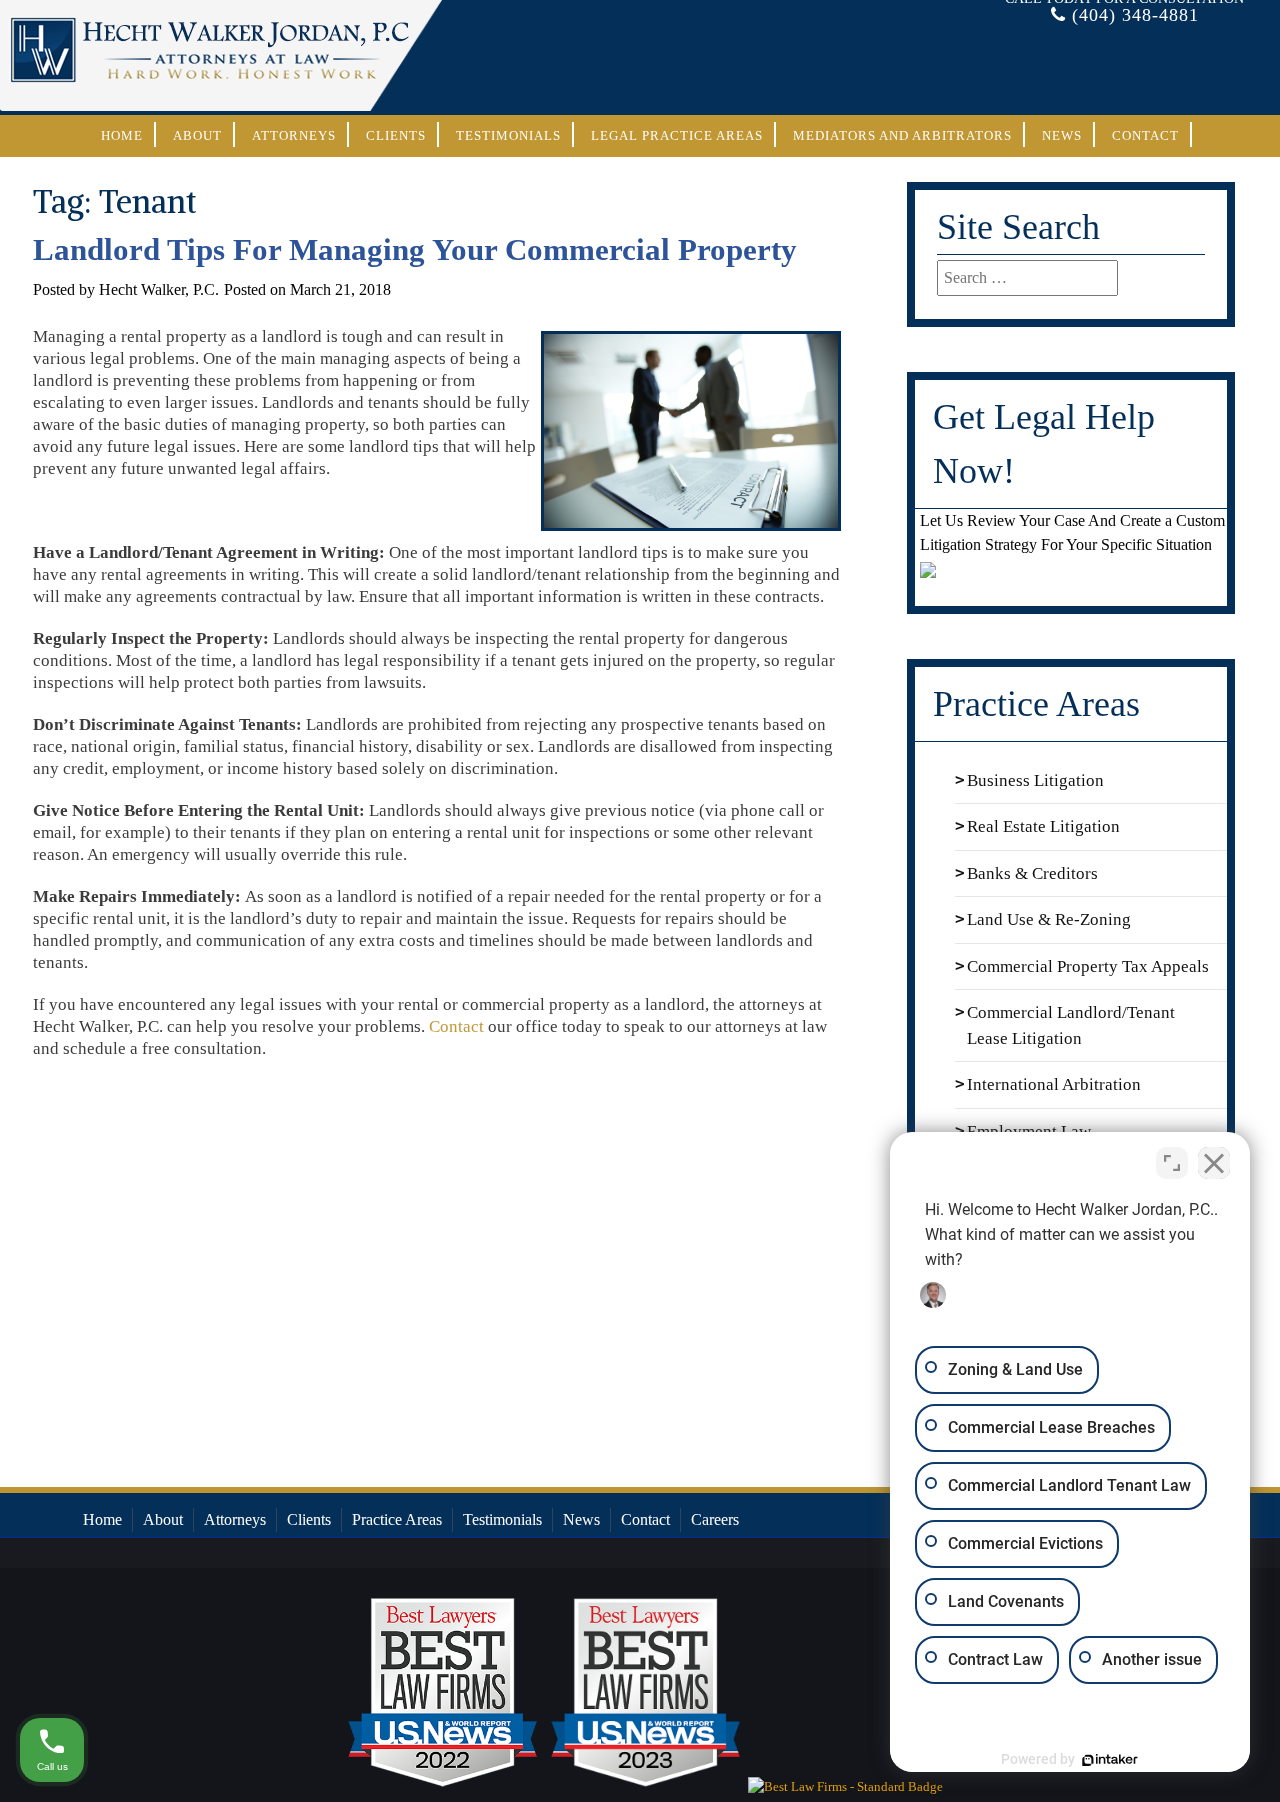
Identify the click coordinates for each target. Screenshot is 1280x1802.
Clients (396, 135)
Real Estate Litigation (1043, 826)
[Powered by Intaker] (1110, 1760)
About (197, 135)
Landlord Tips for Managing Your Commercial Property (415, 249)
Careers (715, 1519)
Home (122, 135)
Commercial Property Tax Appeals (1088, 966)
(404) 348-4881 (1135, 15)
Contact (1145, 135)
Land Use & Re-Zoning (1049, 919)
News (1062, 135)
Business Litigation (1035, 780)
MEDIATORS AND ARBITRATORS (902, 135)
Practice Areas (397, 1519)
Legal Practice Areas (677, 135)
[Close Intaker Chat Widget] (1214, 1163)
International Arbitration (1054, 1084)
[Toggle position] (1172, 1163)
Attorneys (294, 135)
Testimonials (508, 135)
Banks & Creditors (1032, 873)
